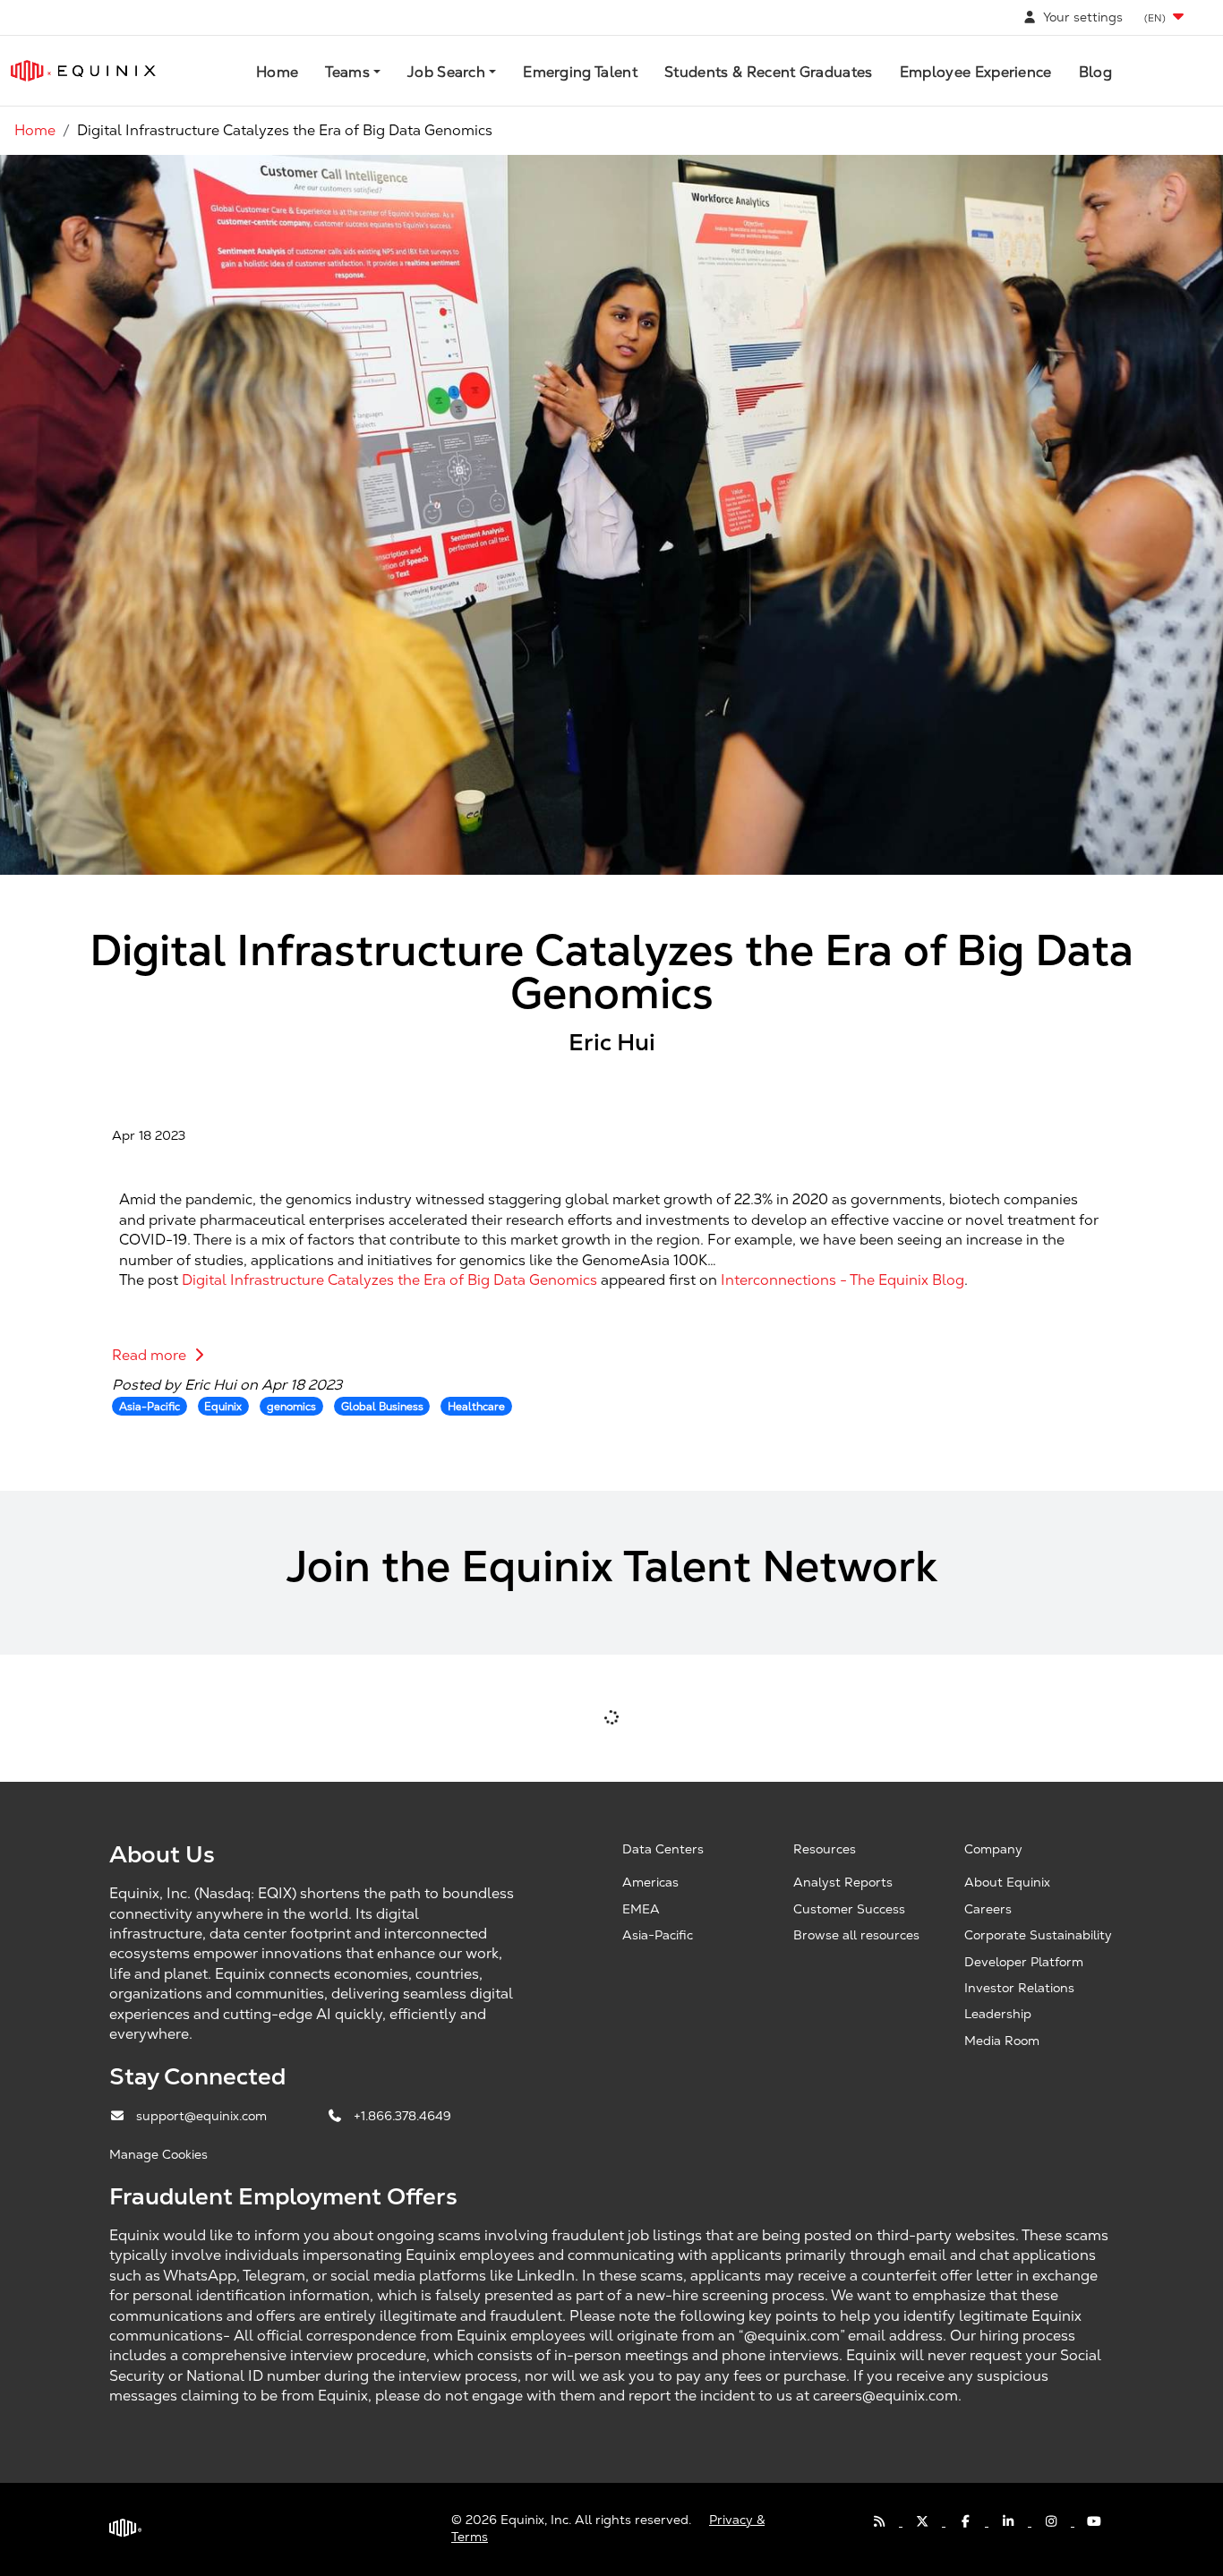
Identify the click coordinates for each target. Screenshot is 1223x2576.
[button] (1166, 17)
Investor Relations (1019, 1988)
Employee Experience (976, 72)
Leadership (998, 2014)
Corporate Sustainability (1038, 1935)
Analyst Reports (843, 1882)
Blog (1095, 72)
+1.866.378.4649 (402, 2116)
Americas (650, 1882)
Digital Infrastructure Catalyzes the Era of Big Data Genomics (389, 1280)
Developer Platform (1024, 1962)
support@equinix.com (203, 2116)
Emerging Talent (580, 72)
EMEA (641, 1909)
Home (277, 72)
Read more (151, 1355)
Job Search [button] (446, 72)
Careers (988, 1909)
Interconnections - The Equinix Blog (842, 1280)
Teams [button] (347, 72)
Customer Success (849, 1909)
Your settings (1081, 17)
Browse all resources (856, 1935)
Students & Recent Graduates (769, 72)
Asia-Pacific (658, 1935)
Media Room (1002, 2041)
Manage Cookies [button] (158, 2154)
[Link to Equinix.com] (83, 71)
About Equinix (1007, 1882)
